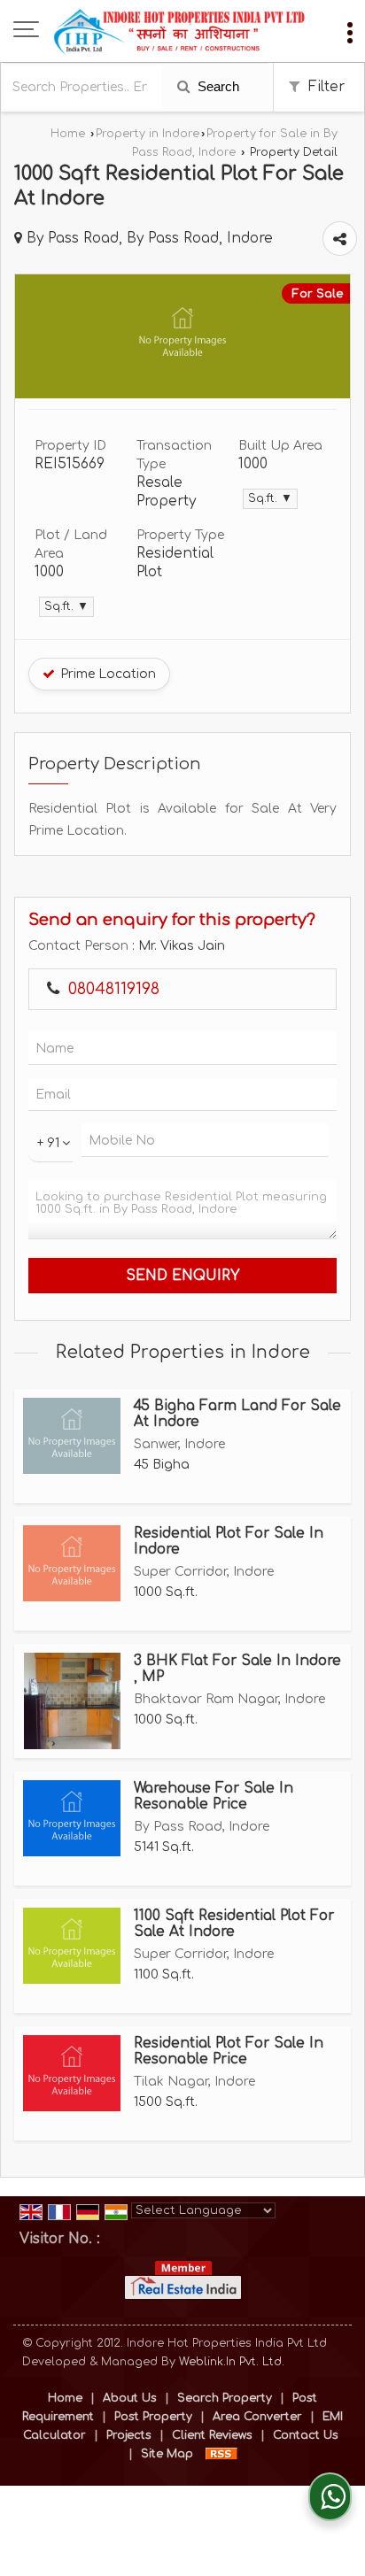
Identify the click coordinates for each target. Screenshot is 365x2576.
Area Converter (257, 2417)
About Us (130, 2398)
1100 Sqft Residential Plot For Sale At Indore (234, 1924)
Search (217, 86)
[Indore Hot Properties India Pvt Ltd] (180, 31)
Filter (324, 87)
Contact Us (306, 2435)
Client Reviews (212, 2435)
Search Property (225, 2398)
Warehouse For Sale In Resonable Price (214, 1796)
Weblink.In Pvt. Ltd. (232, 2362)
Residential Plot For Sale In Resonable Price (229, 2051)
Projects (129, 2435)
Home (68, 134)
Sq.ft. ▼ (270, 498)
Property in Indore (148, 134)
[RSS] (221, 2454)
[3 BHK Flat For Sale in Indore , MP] (72, 1701)
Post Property (153, 2417)
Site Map (167, 2454)
